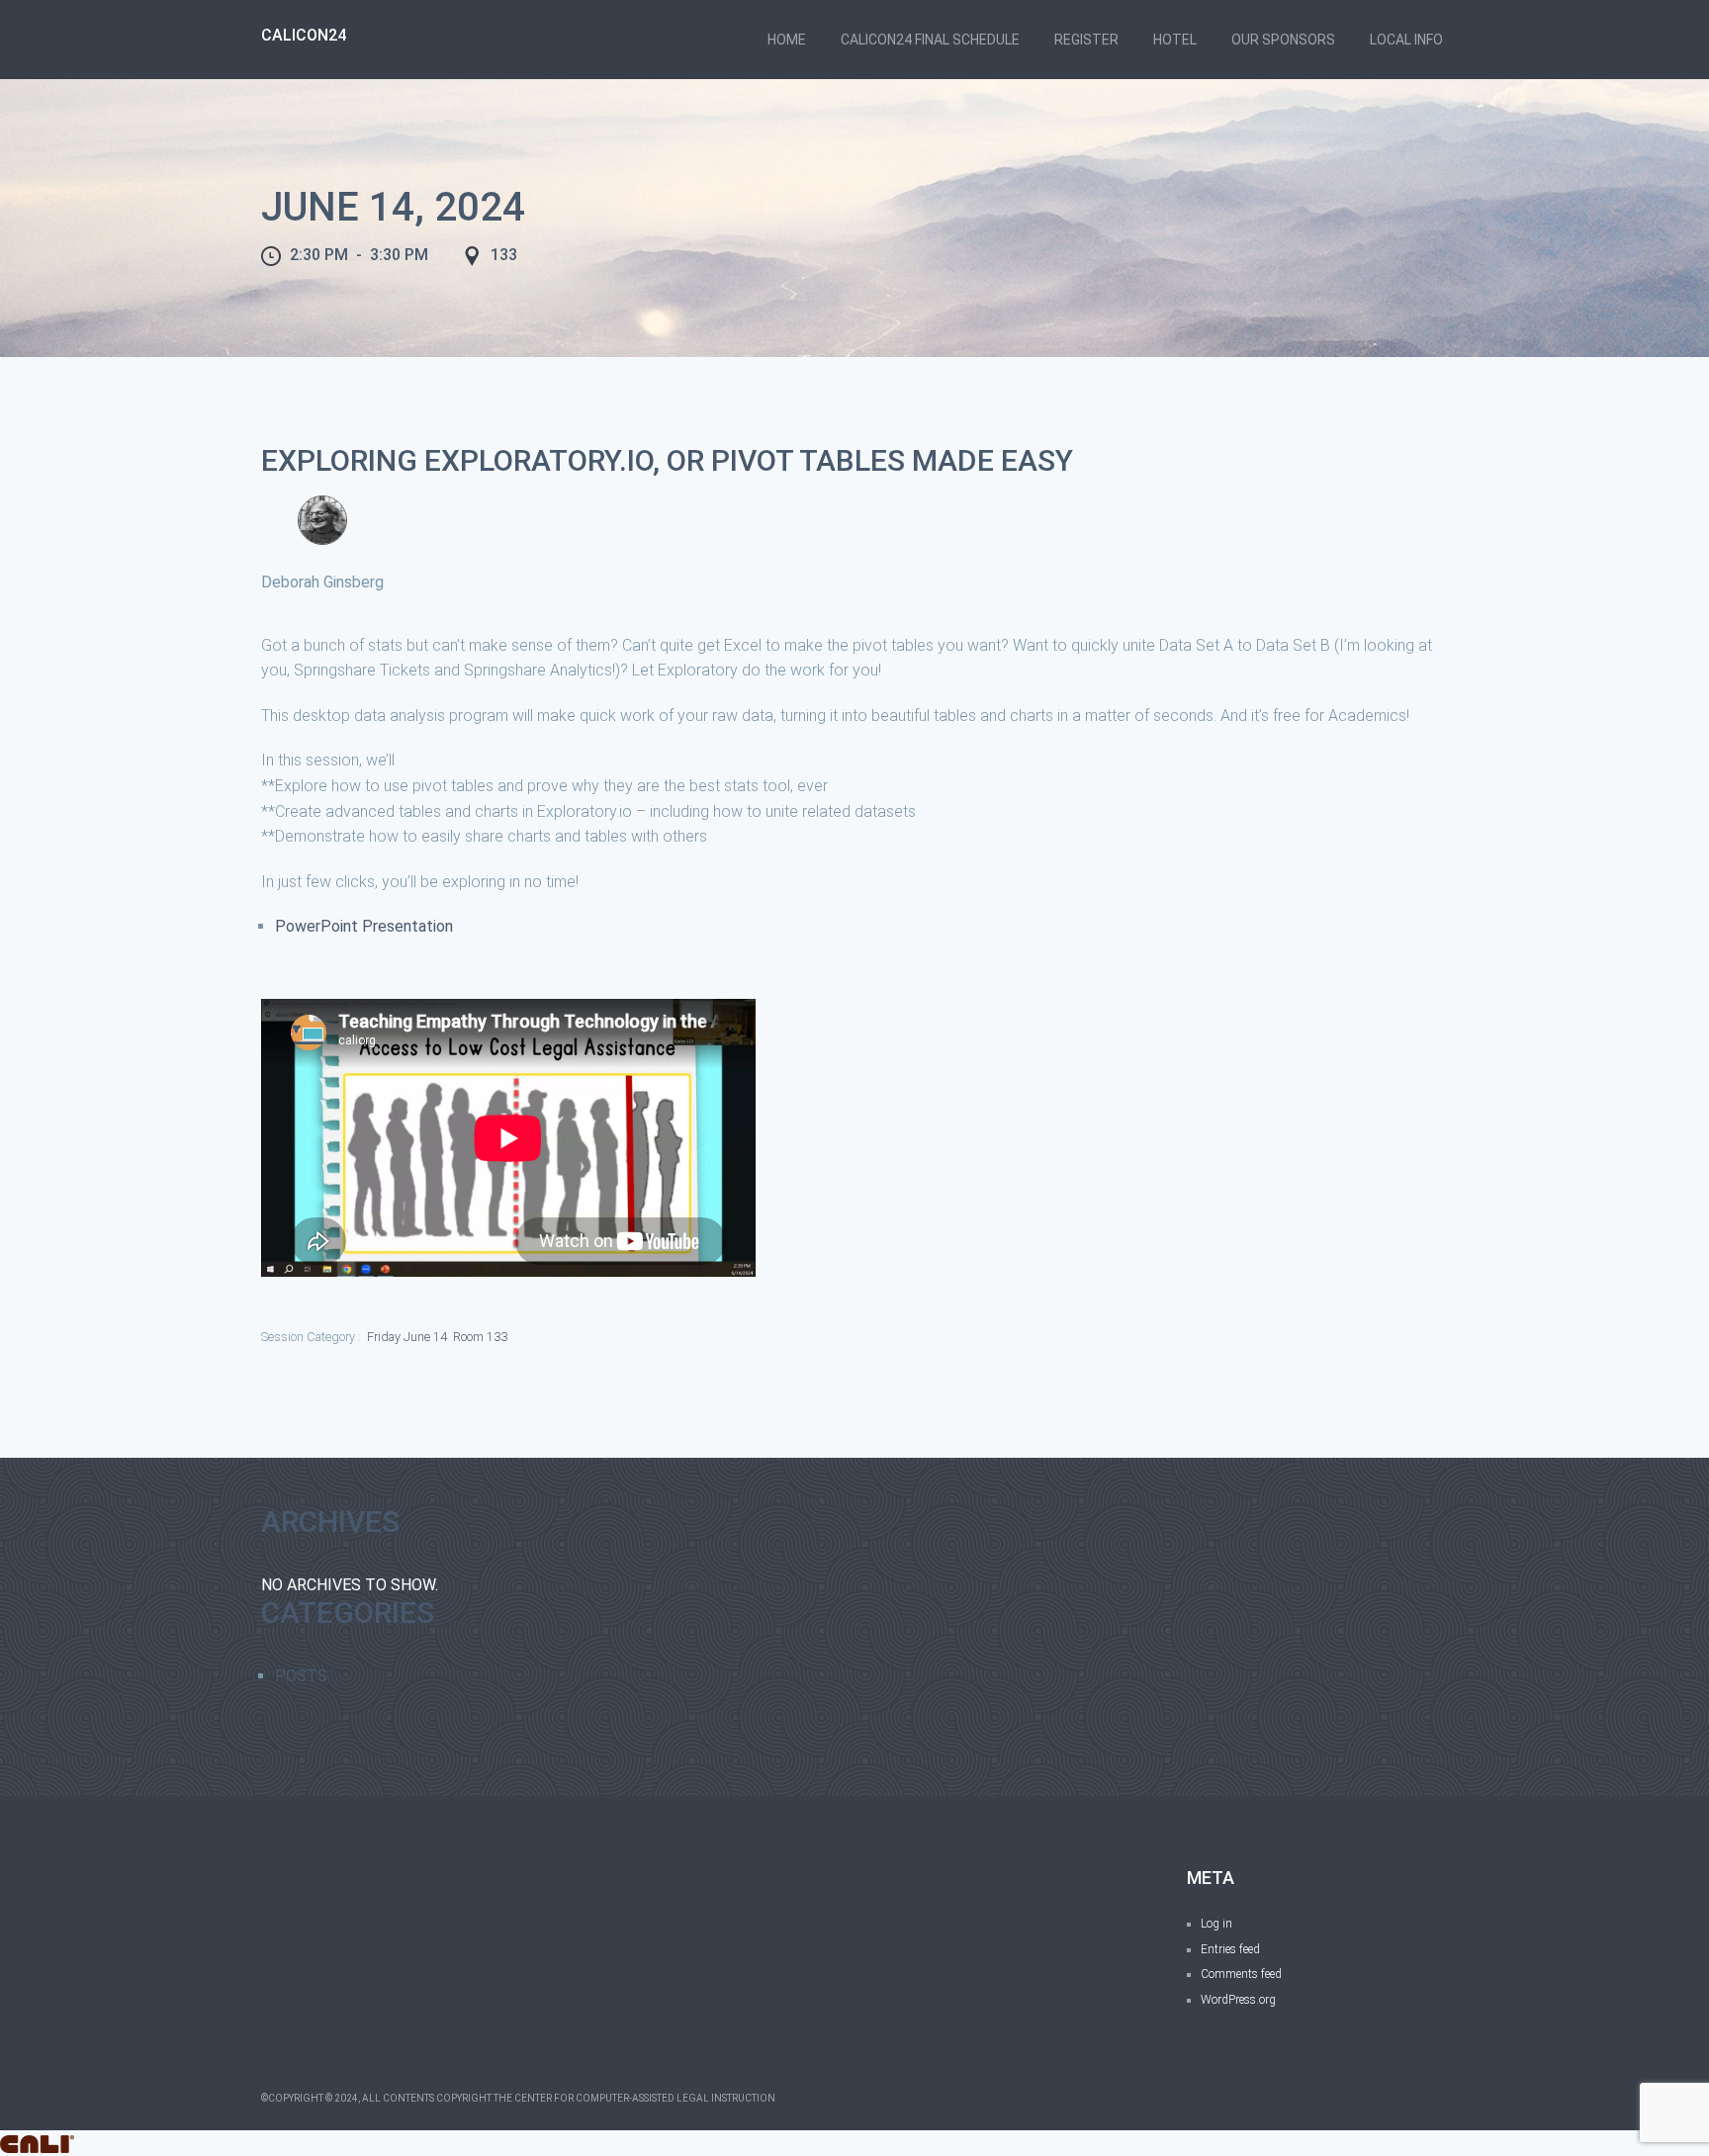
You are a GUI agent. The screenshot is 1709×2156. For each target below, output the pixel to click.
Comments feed (1241, 1974)
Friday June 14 (407, 1337)
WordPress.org (1238, 2000)
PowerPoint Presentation (364, 926)
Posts (301, 1676)
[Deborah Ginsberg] (322, 520)
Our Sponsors (1283, 40)
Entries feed (1230, 1949)
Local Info (1406, 40)
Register (1086, 40)
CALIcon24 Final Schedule (930, 40)
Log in (1216, 1924)
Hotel (1175, 40)
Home (787, 40)
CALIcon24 (304, 35)
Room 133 (480, 1337)
